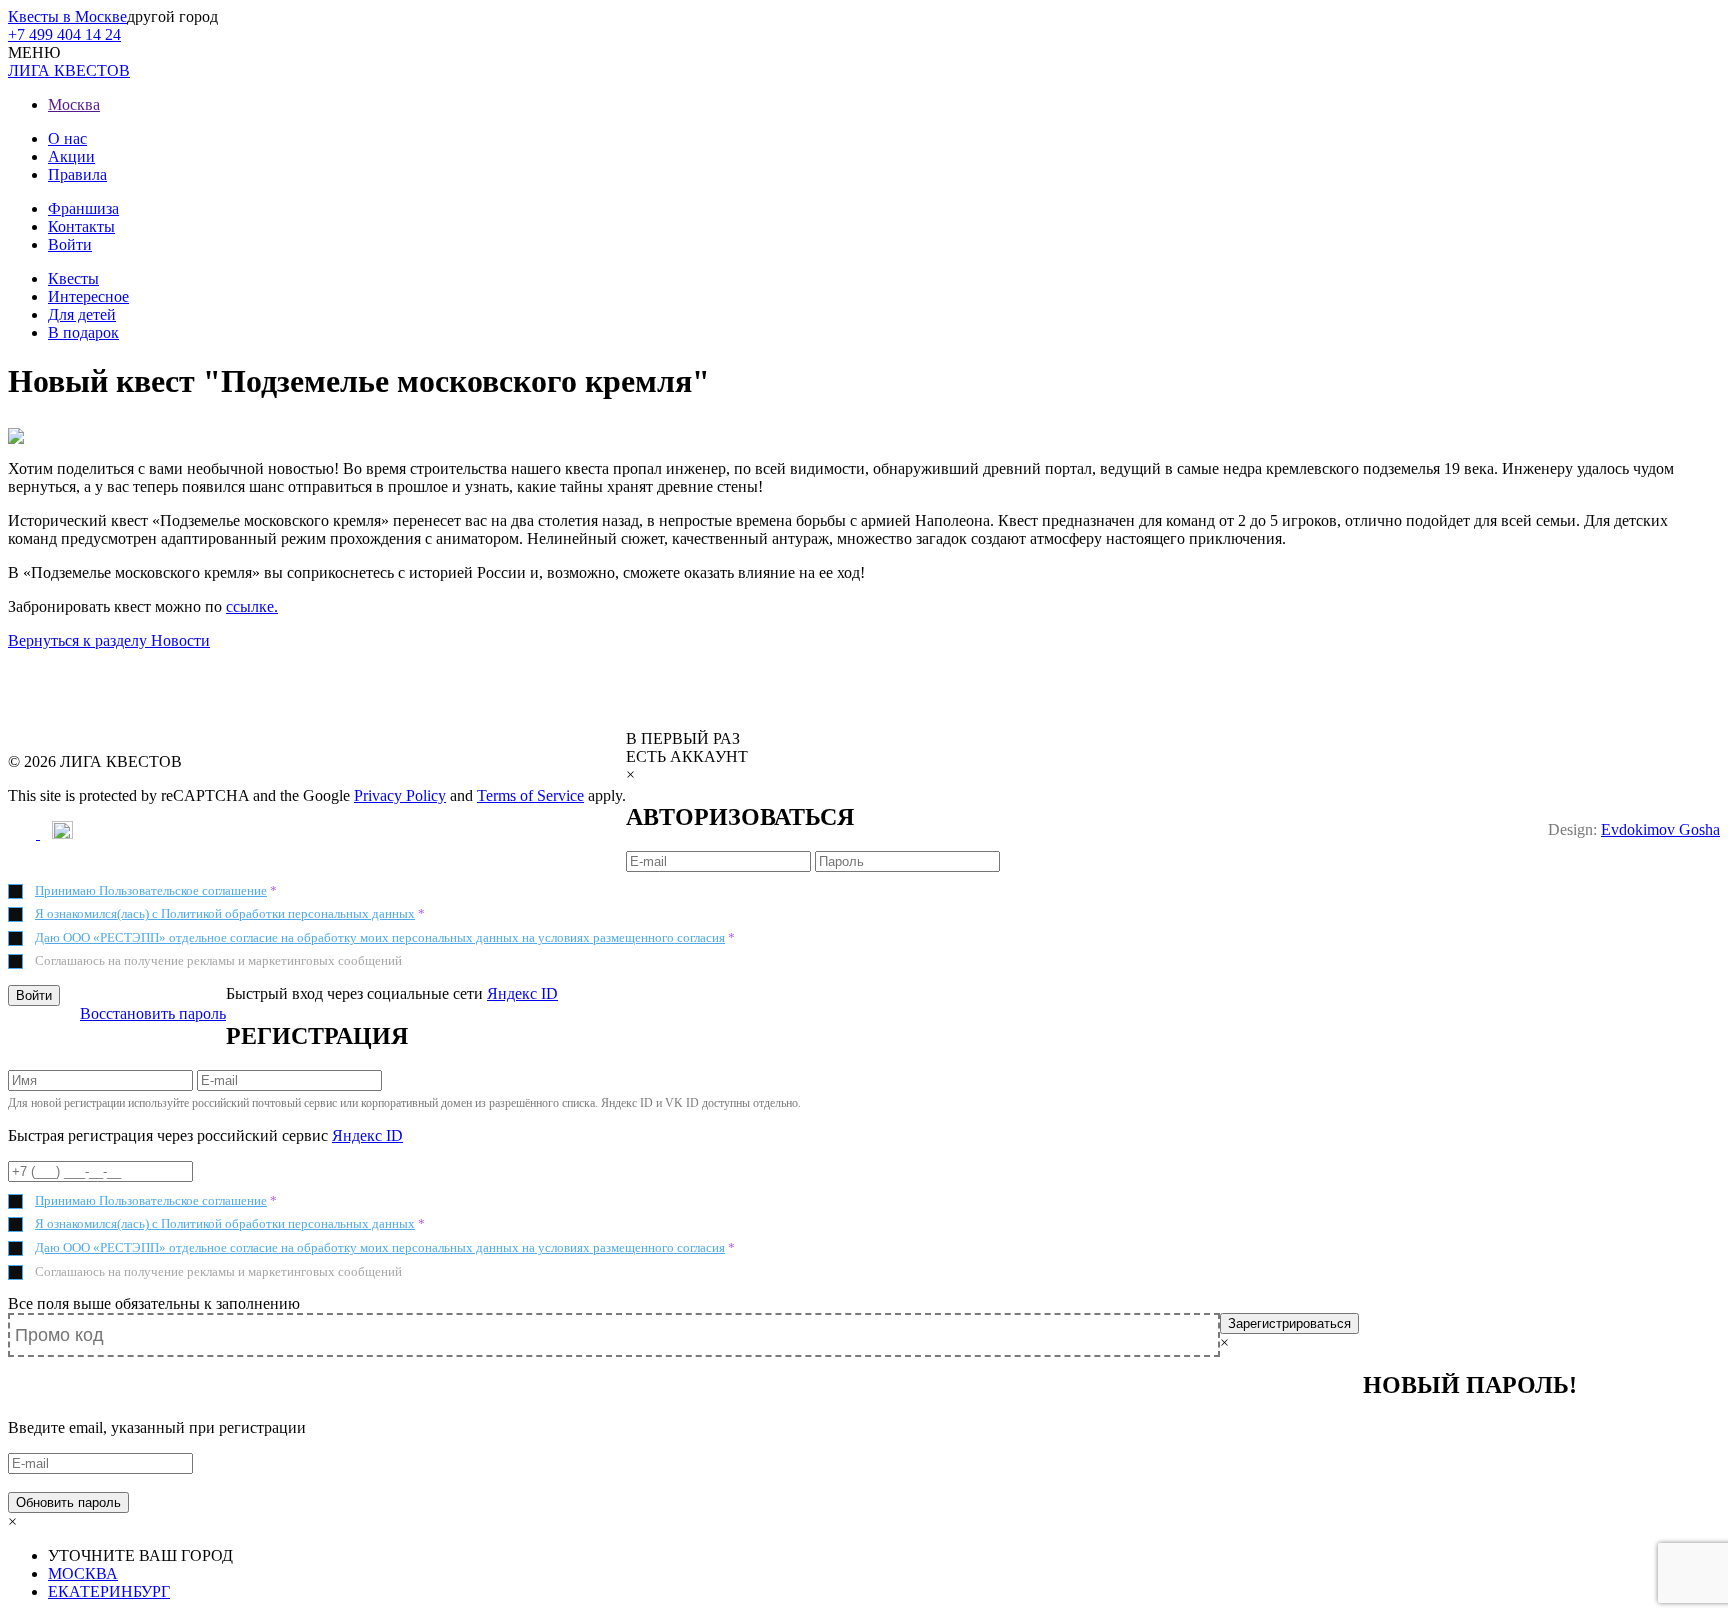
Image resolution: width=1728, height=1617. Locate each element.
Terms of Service (530, 795)
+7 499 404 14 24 (64, 34)
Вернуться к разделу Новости (109, 640)
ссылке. (252, 606)
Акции (71, 156)
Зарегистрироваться (1289, 1323)
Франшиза (83, 208)
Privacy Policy (400, 795)
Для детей (82, 314)
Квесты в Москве (67, 16)
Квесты (73, 278)
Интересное (88, 296)
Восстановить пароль (153, 1013)
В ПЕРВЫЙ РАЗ (683, 738)
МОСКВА (83, 1573)
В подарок (83, 332)
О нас (67, 138)
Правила (77, 174)
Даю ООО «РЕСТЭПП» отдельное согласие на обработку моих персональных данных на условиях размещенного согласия (380, 937)
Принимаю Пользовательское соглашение (151, 890)
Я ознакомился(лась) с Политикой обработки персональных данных (225, 913)
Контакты (81, 226)
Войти (70, 244)
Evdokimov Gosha (1660, 829)
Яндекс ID (522, 993)
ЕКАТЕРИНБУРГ (109, 1591)
